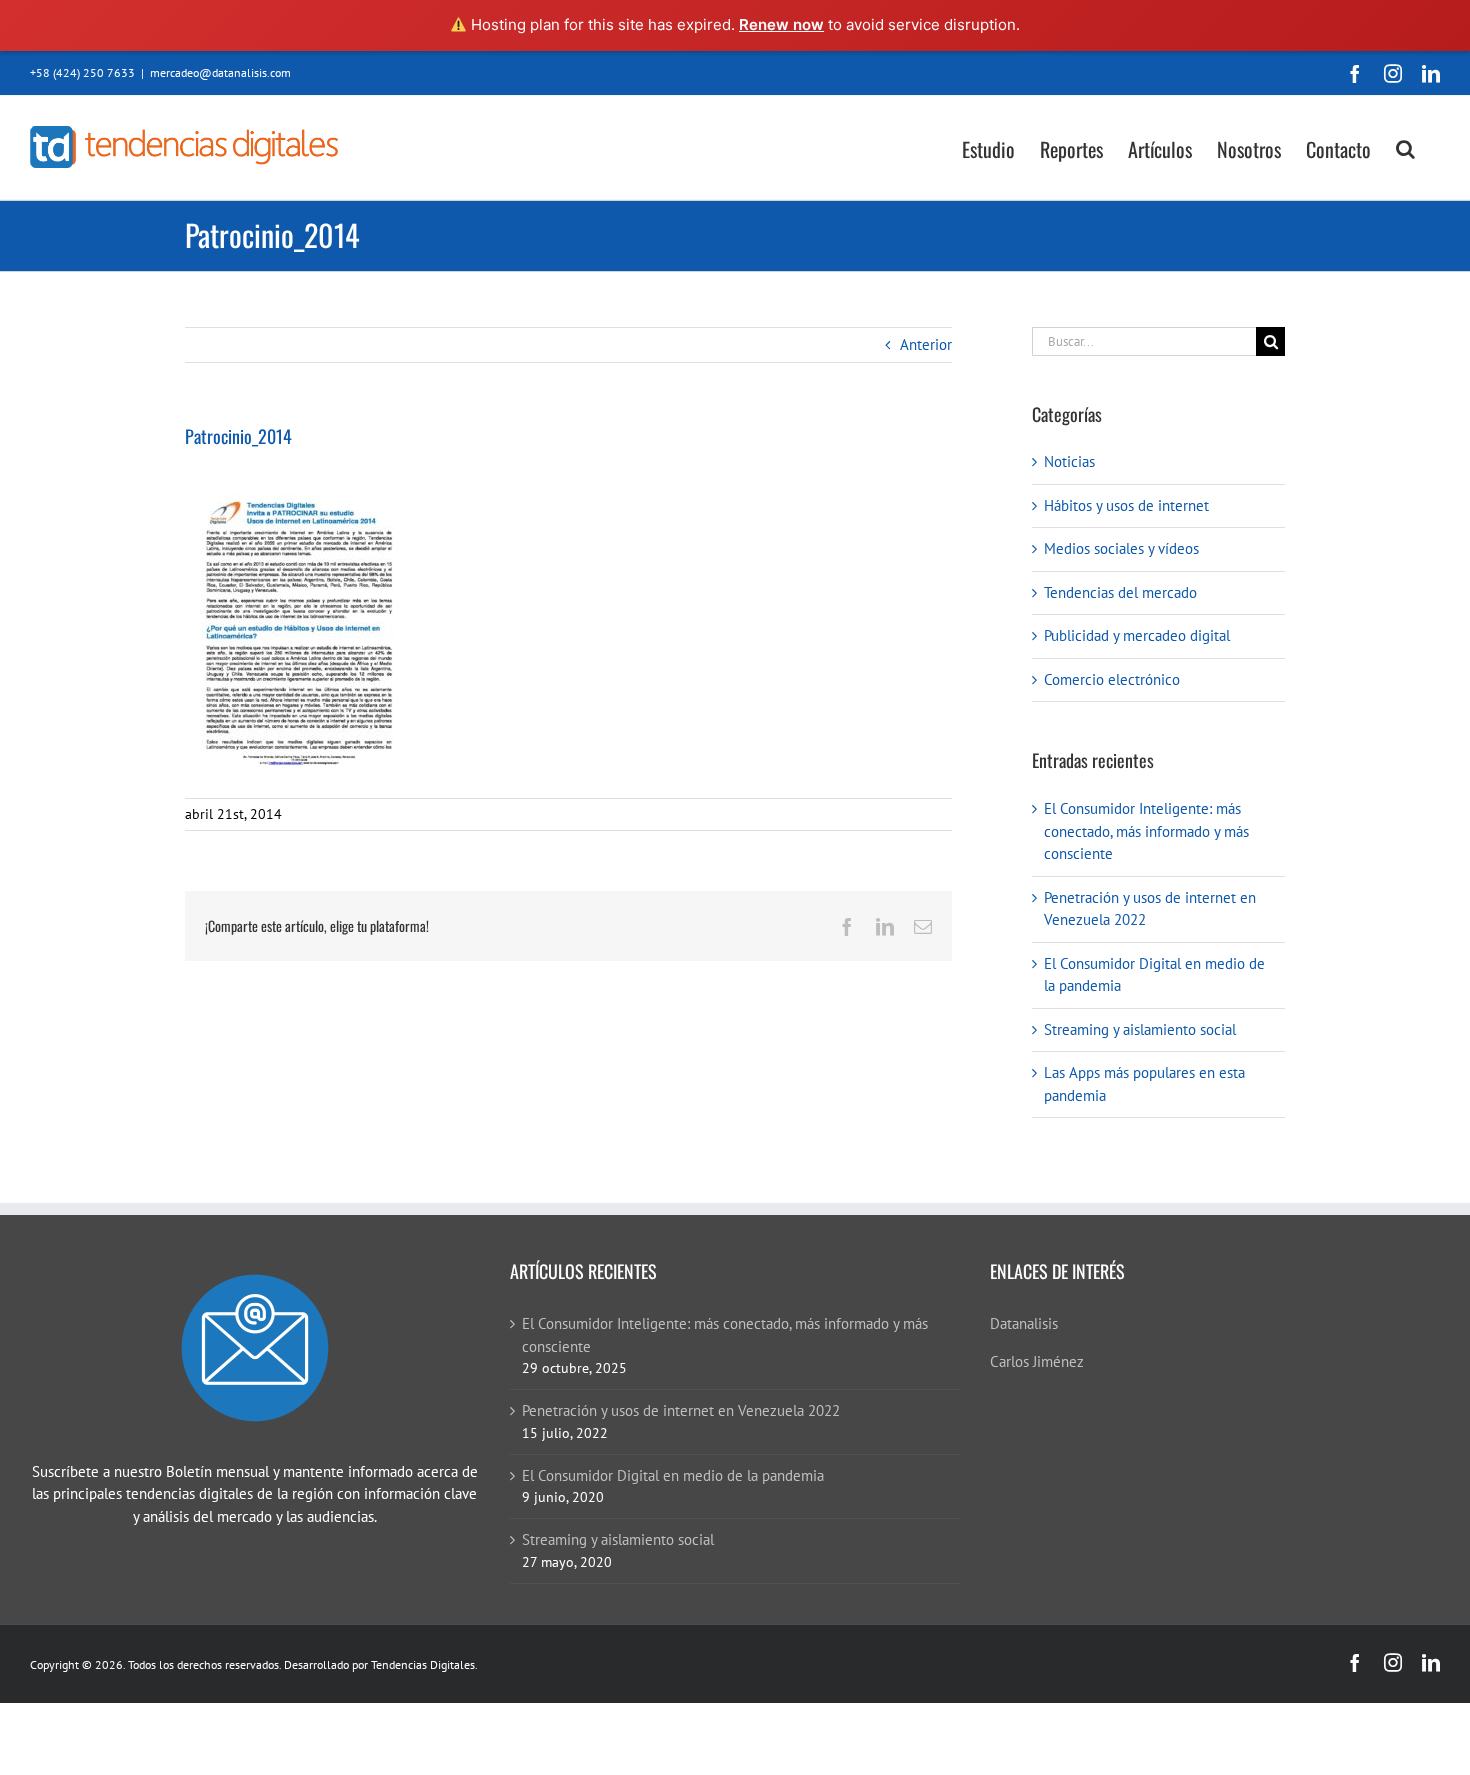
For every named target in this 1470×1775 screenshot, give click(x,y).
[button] (1405, 147)
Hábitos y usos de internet (1126, 505)
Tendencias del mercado (1120, 592)
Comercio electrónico (1112, 679)
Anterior (926, 344)
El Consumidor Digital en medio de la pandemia (673, 1475)
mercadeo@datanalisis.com (220, 72)
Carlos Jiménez (1037, 1361)
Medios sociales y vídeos (1121, 548)
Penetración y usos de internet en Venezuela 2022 (681, 1410)
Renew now (781, 24)
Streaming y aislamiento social (1140, 1029)
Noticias (1069, 461)
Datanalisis (1024, 1323)
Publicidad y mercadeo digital (1137, 635)
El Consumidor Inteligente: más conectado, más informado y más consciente (1146, 831)
